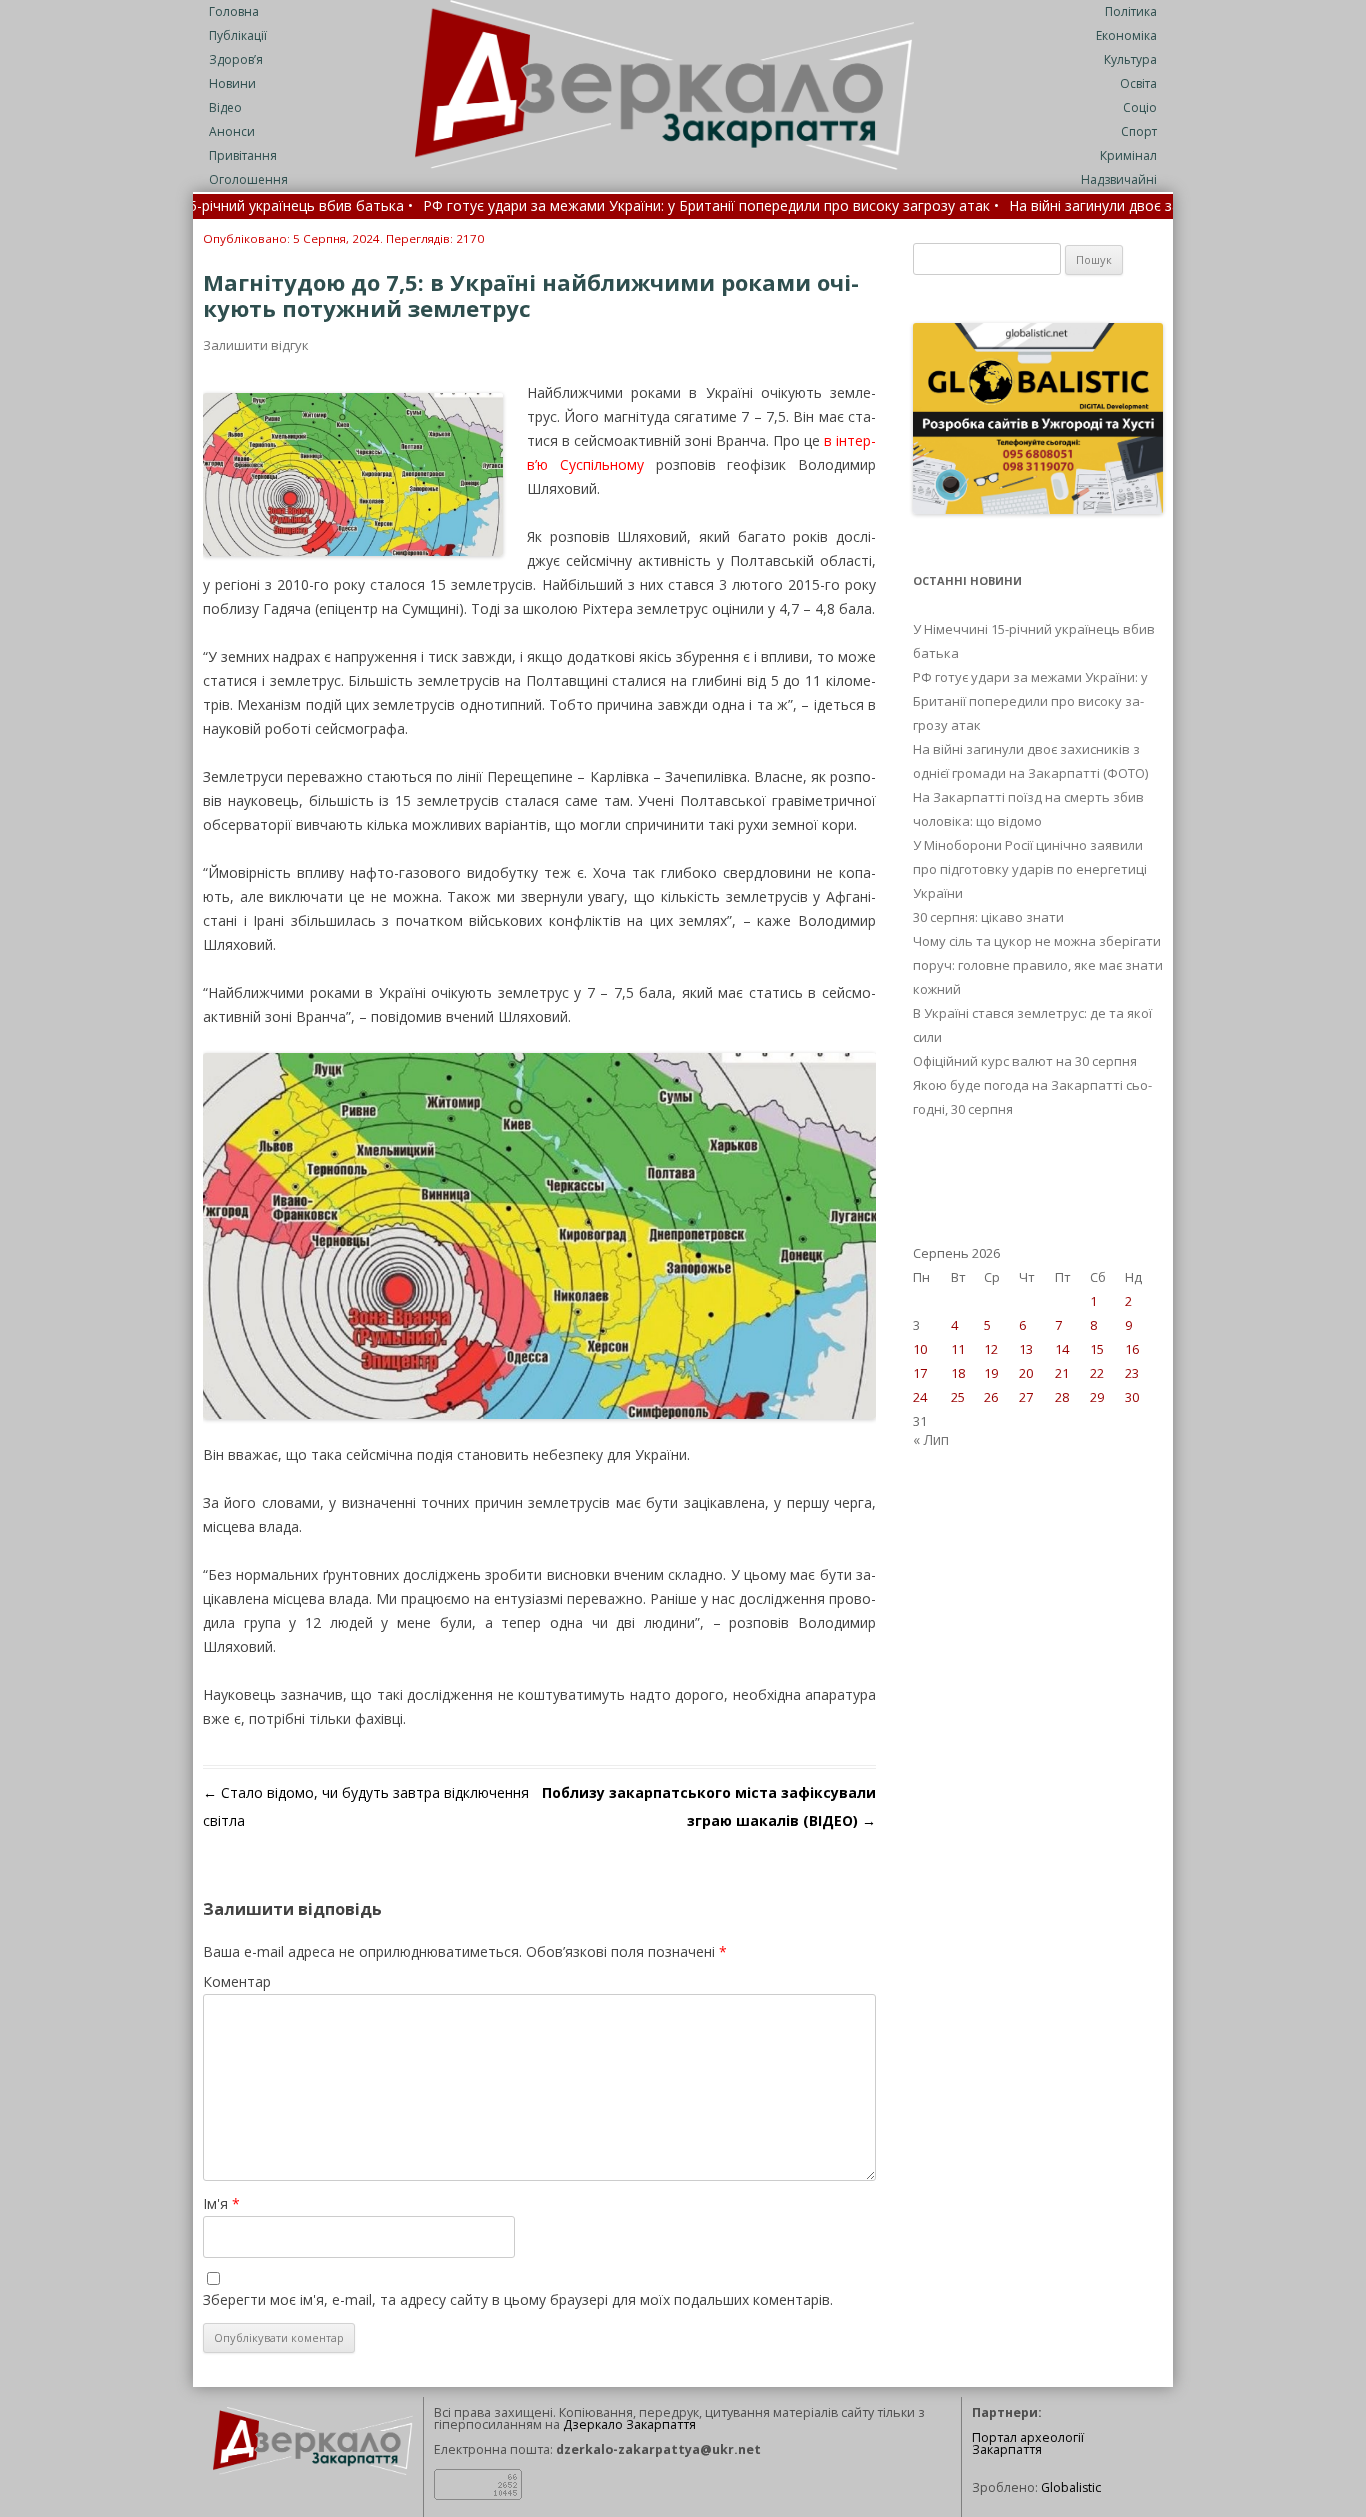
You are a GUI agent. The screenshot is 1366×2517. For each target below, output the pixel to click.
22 (1097, 1373)
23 (1132, 1373)
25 (958, 1397)
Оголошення (248, 179)
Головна (234, 11)
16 (1132, 1349)
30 (1132, 1397)
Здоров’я (236, 59)
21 (1062, 1373)
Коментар (237, 1981)
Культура (1130, 59)
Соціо (1140, 107)
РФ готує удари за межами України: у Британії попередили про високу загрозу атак (1030, 701)
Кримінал (1128, 155)
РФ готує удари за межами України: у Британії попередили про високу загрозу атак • (617, 207)
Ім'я (221, 2203)
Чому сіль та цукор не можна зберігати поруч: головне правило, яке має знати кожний (1038, 965)
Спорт (1139, 131)
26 (991, 1397)
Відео (225, 107)
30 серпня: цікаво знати (988, 917)
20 (1026, 1373)
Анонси (232, 131)
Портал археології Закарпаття (1028, 2444)
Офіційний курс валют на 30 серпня (1025, 1061)
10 (920, 1349)
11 (958, 1349)
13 (1026, 1349)
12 (991, 1349)
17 (920, 1373)
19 (991, 1373)
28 (1062, 1397)
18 (958, 1373)
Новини (232, 83)
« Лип (931, 1439)
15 (1097, 1349)
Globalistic (1071, 2487)
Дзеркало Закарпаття (629, 2424)
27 (1026, 1397)
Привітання (243, 155)
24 (920, 1397)
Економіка (1126, 35)
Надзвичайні (1119, 179)
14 (1062, 1349)
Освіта (1138, 83)
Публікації (238, 35)
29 (1097, 1397)
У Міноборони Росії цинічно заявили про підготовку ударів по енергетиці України (1030, 869)
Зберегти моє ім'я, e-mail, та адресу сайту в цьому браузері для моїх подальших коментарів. (518, 2299)
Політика (1131, 11)
